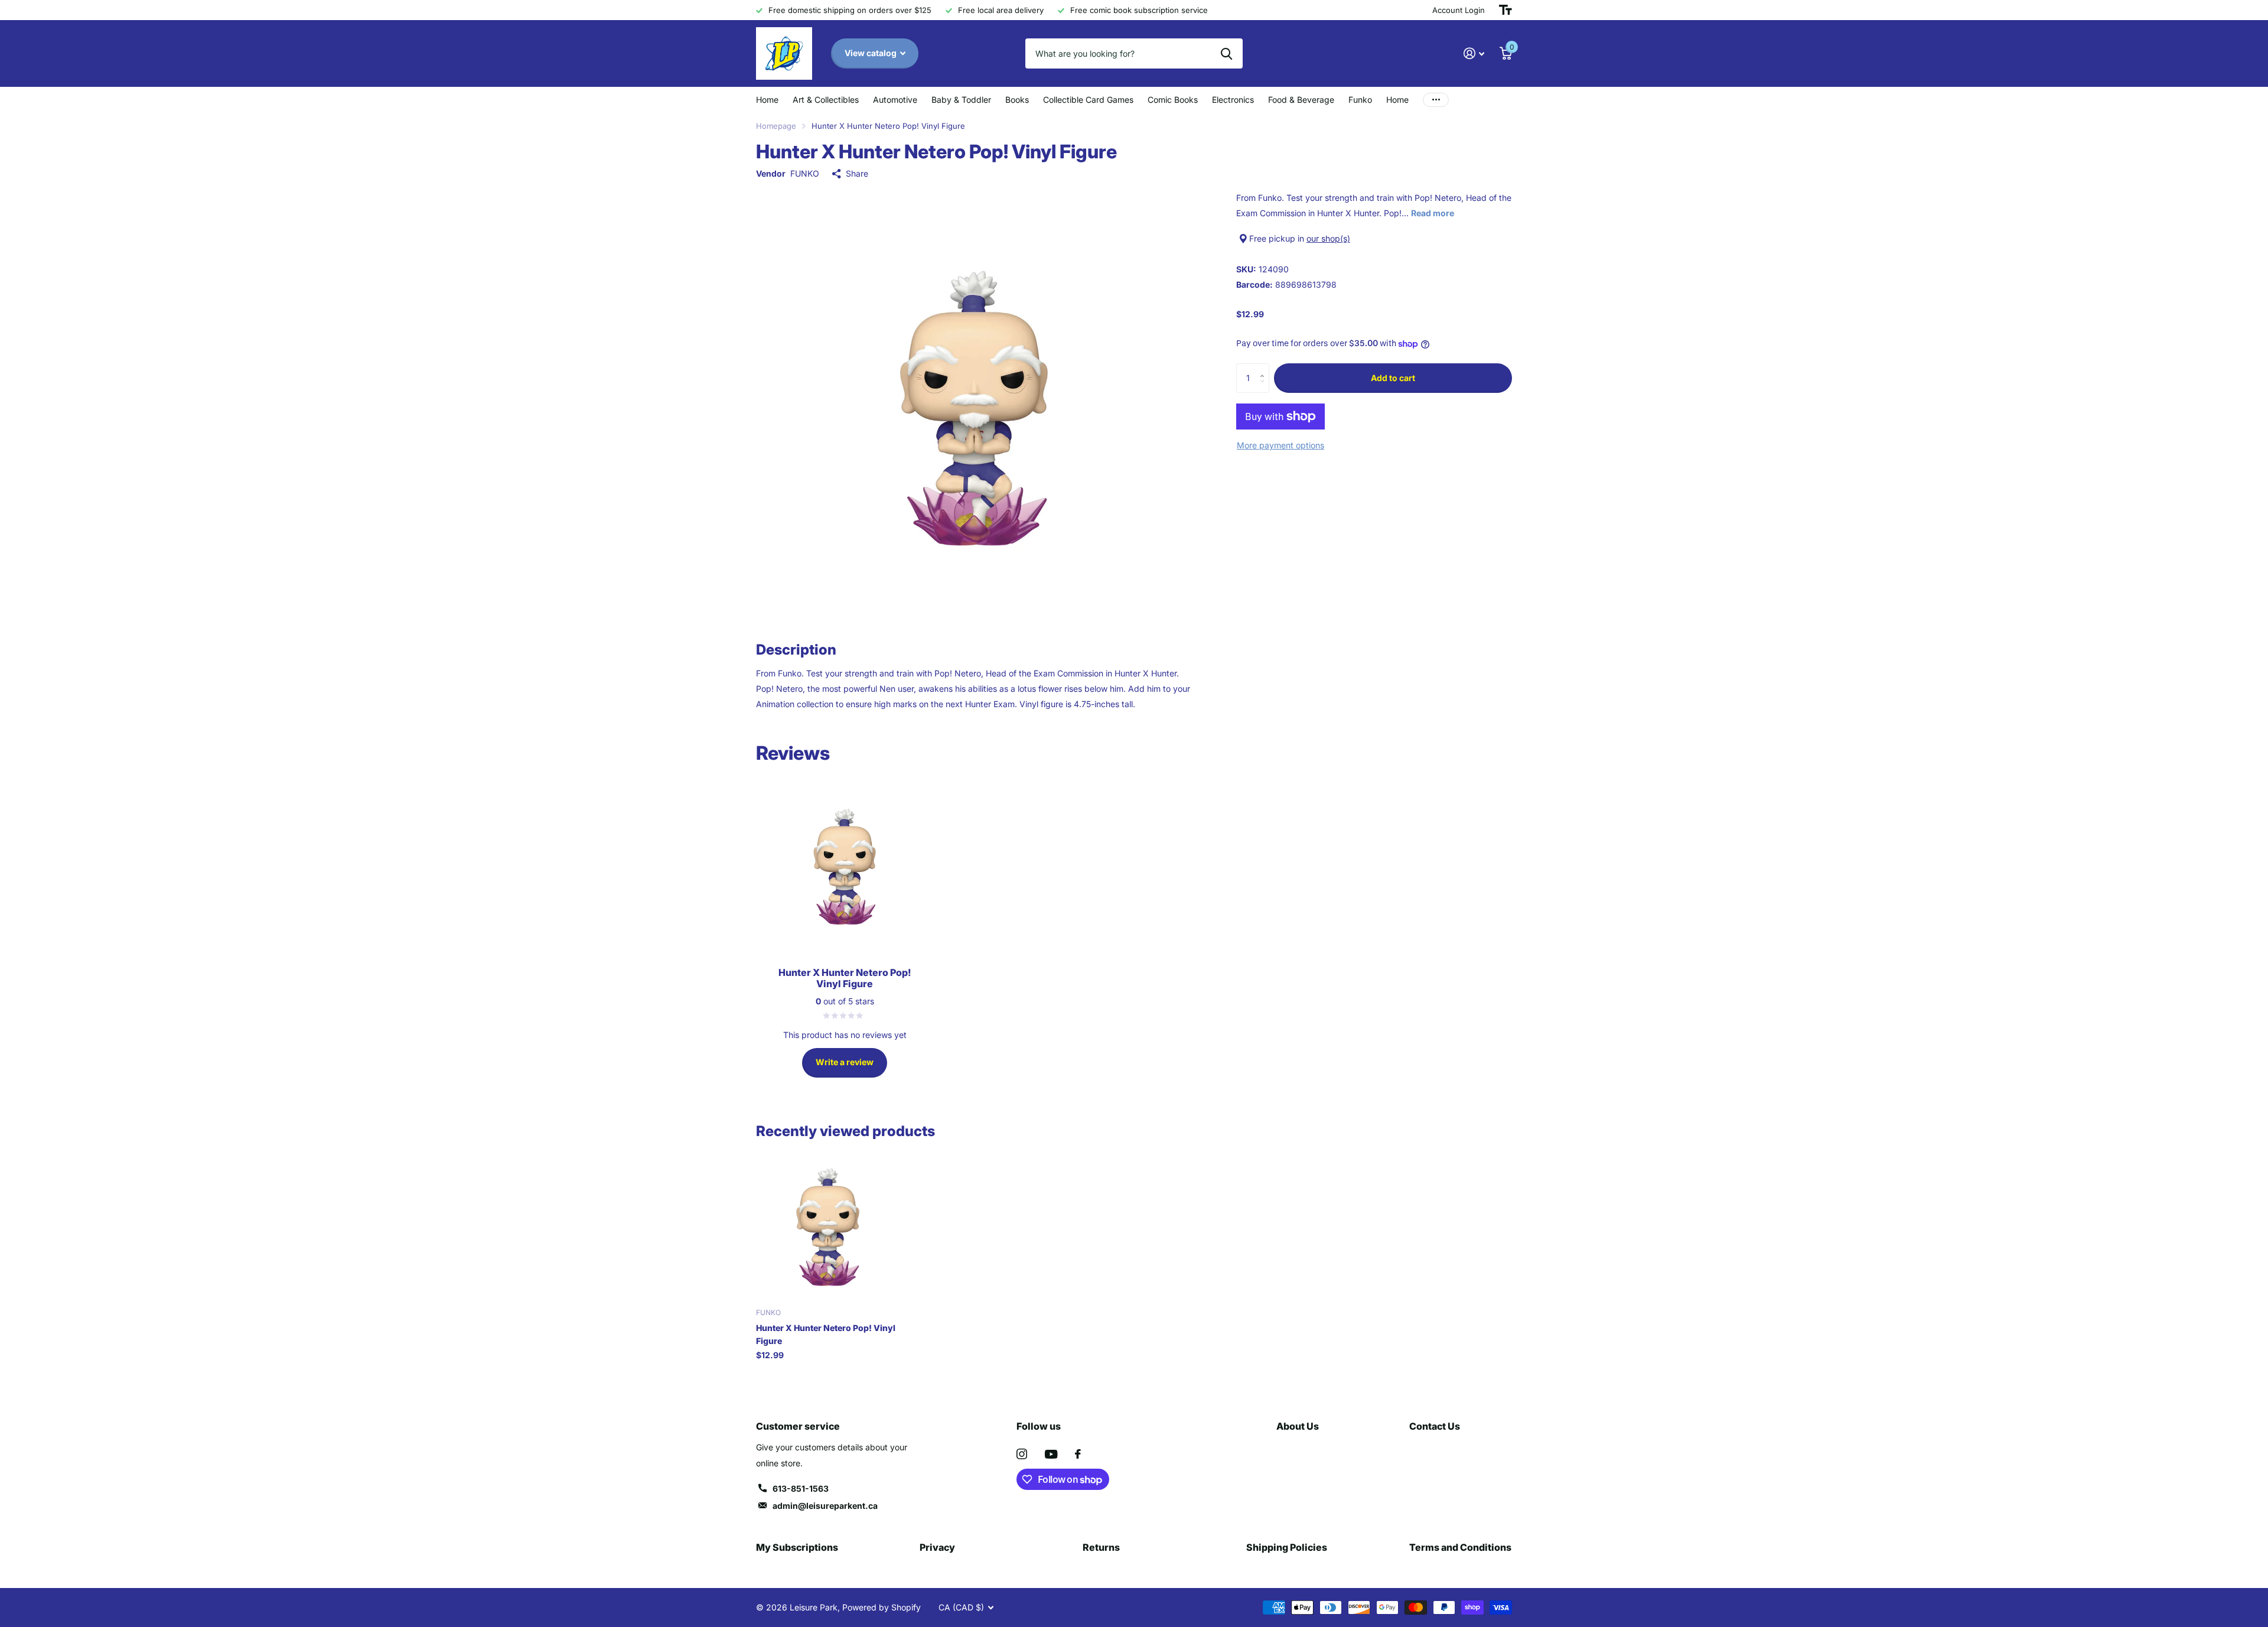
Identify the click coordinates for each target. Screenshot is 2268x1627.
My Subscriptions (797, 1547)
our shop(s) (1328, 238)
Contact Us (1435, 1426)
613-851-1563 (801, 1488)
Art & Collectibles (826, 100)
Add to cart (1393, 378)
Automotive (895, 100)
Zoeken (1226, 53)
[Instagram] (1022, 1454)
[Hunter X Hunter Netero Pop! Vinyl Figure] (828, 1227)
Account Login (1459, 10)
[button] (1265, 368)
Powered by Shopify (882, 1607)
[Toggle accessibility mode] (1506, 10)
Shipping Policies (1287, 1547)
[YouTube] (1051, 1454)
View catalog (871, 53)
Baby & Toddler (961, 100)
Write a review (845, 1062)
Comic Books (1173, 100)
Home (767, 100)
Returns (1101, 1547)
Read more (1433, 213)
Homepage (776, 126)
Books (1017, 100)
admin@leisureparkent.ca (825, 1506)
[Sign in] (1474, 53)
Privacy (937, 1547)
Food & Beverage (1301, 100)
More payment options (1280, 445)
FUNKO (805, 173)
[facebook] (1078, 1454)
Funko (1360, 100)
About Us (1298, 1426)
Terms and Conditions (1460, 1547)
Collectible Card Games (1088, 100)
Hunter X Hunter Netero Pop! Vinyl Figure (826, 1334)
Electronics (1233, 100)
